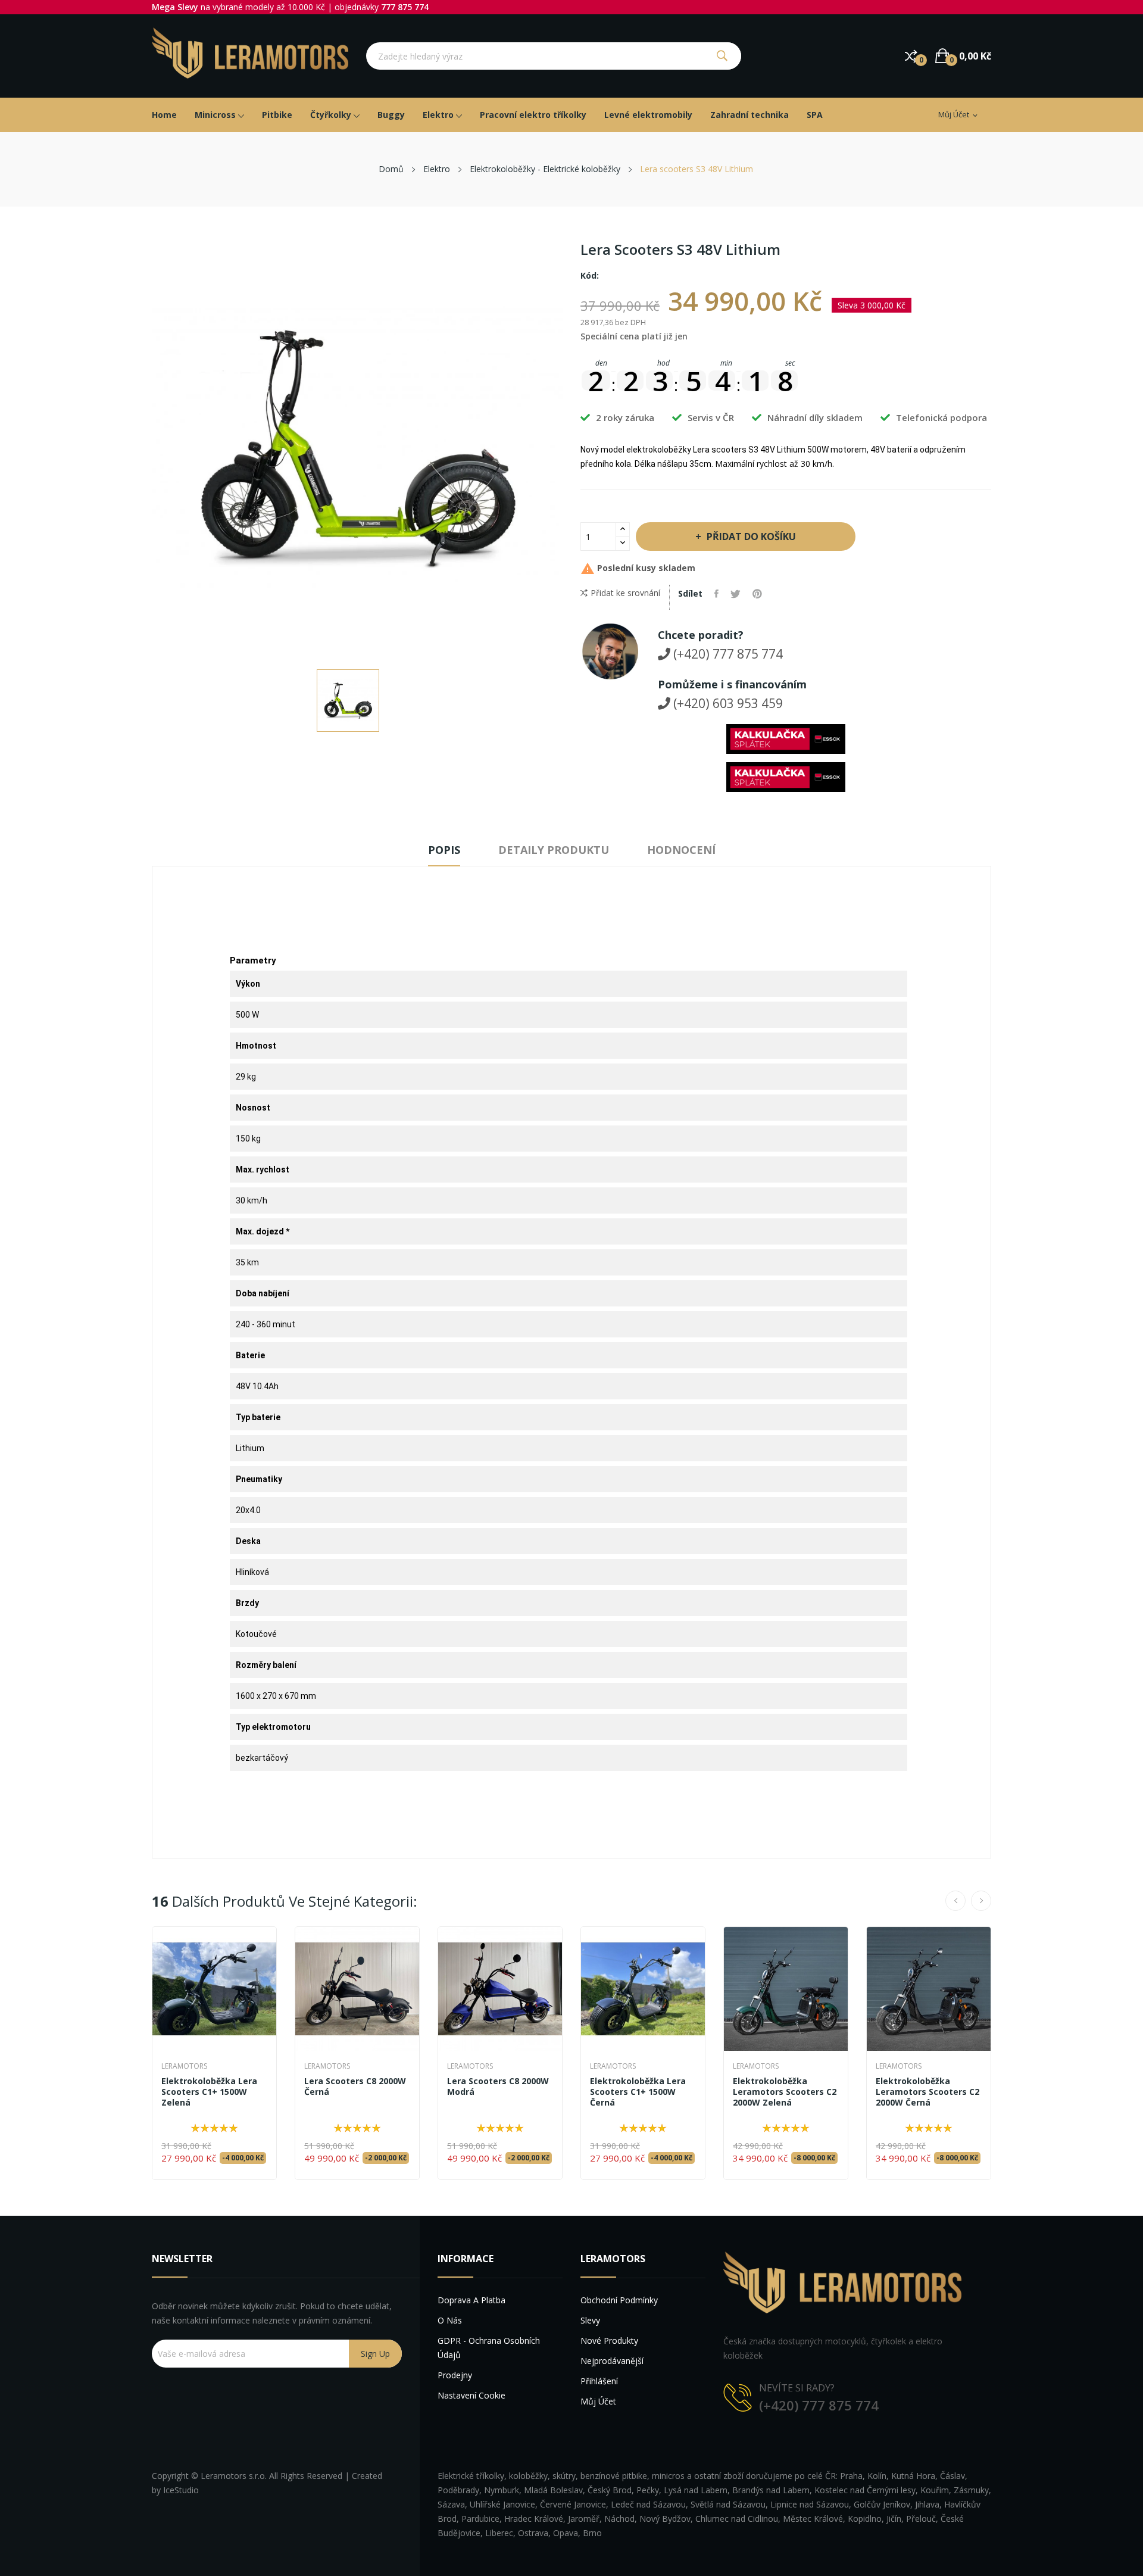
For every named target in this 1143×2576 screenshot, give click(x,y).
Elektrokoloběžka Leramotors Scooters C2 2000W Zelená (785, 2092)
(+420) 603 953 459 (727, 703)
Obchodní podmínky (619, 2300)
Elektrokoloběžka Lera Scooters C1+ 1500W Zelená (209, 2092)
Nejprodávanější (612, 2361)
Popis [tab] (444, 850)
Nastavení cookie (471, 2395)
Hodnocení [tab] (681, 850)
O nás (450, 2320)
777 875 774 (405, 7)
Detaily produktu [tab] (554, 850)
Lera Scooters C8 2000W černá (355, 2087)
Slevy (590, 2320)
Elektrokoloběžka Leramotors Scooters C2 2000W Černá (927, 2092)
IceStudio (181, 2490)
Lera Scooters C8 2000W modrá (498, 2087)
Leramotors (184, 2066)
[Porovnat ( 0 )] (911, 56)
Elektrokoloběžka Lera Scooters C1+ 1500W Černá (638, 2092)
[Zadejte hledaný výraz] (722, 56)
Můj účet (598, 2401)
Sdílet (716, 594)
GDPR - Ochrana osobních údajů (489, 2348)
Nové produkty (609, 2340)
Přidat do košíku (751, 537)
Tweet (736, 594)
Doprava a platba (471, 2300)
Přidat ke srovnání (625, 593)
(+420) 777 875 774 (727, 654)
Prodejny (455, 2375)
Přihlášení (599, 2381)
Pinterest (757, 594)
